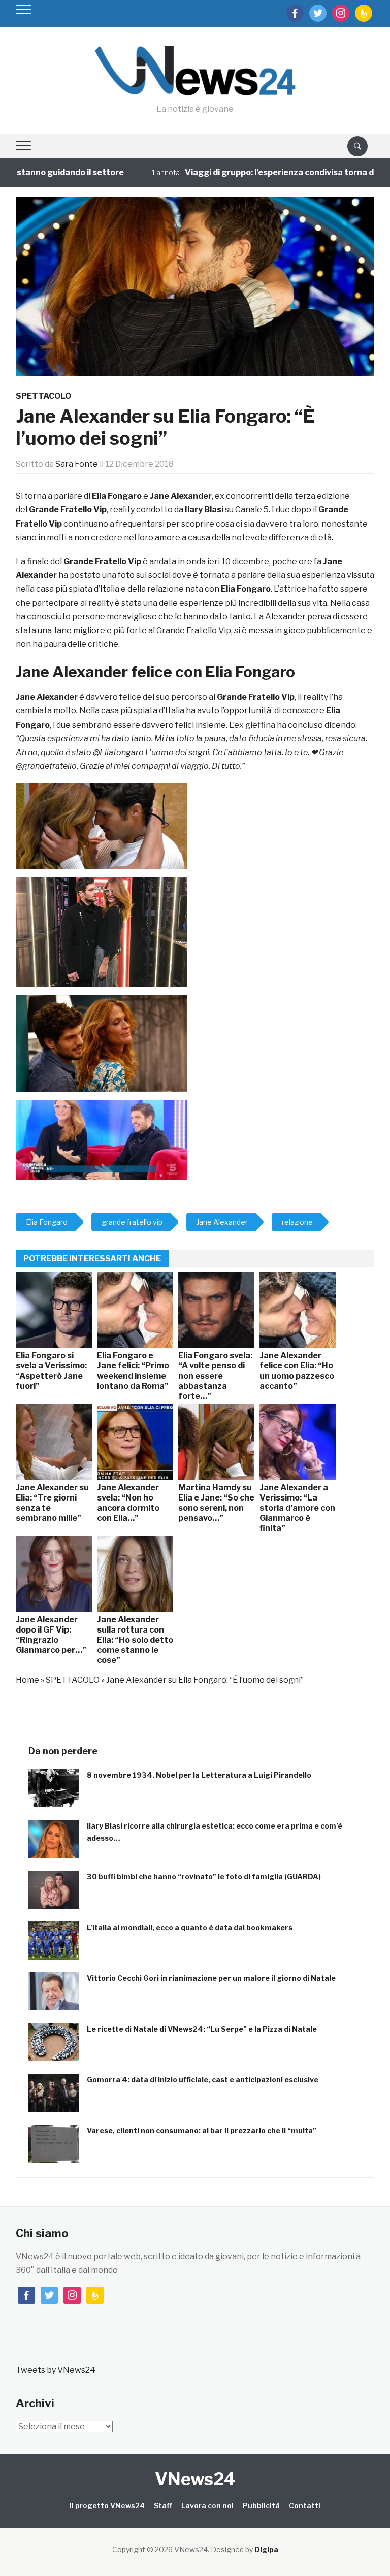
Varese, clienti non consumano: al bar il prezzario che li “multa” (202, 2130)
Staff (163, 2506)
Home (27, 1680)
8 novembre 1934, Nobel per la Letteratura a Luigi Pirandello (199, 1775)
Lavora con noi (207, 2506)
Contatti (305, 2506)
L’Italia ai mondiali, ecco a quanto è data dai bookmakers (190, 1927)
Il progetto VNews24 (107, 2506)
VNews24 (195, 2479)
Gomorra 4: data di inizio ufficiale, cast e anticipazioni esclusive (203, 2080)
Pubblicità (261, 2506)
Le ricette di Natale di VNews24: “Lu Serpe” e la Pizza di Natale (202, 2029)
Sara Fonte (77, 464)
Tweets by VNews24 (56, 2370)
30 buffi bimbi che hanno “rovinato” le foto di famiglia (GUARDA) (204, 1877)
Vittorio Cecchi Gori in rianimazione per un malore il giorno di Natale (211, 1978)
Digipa (266, 2549)
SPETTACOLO (43, 396)
